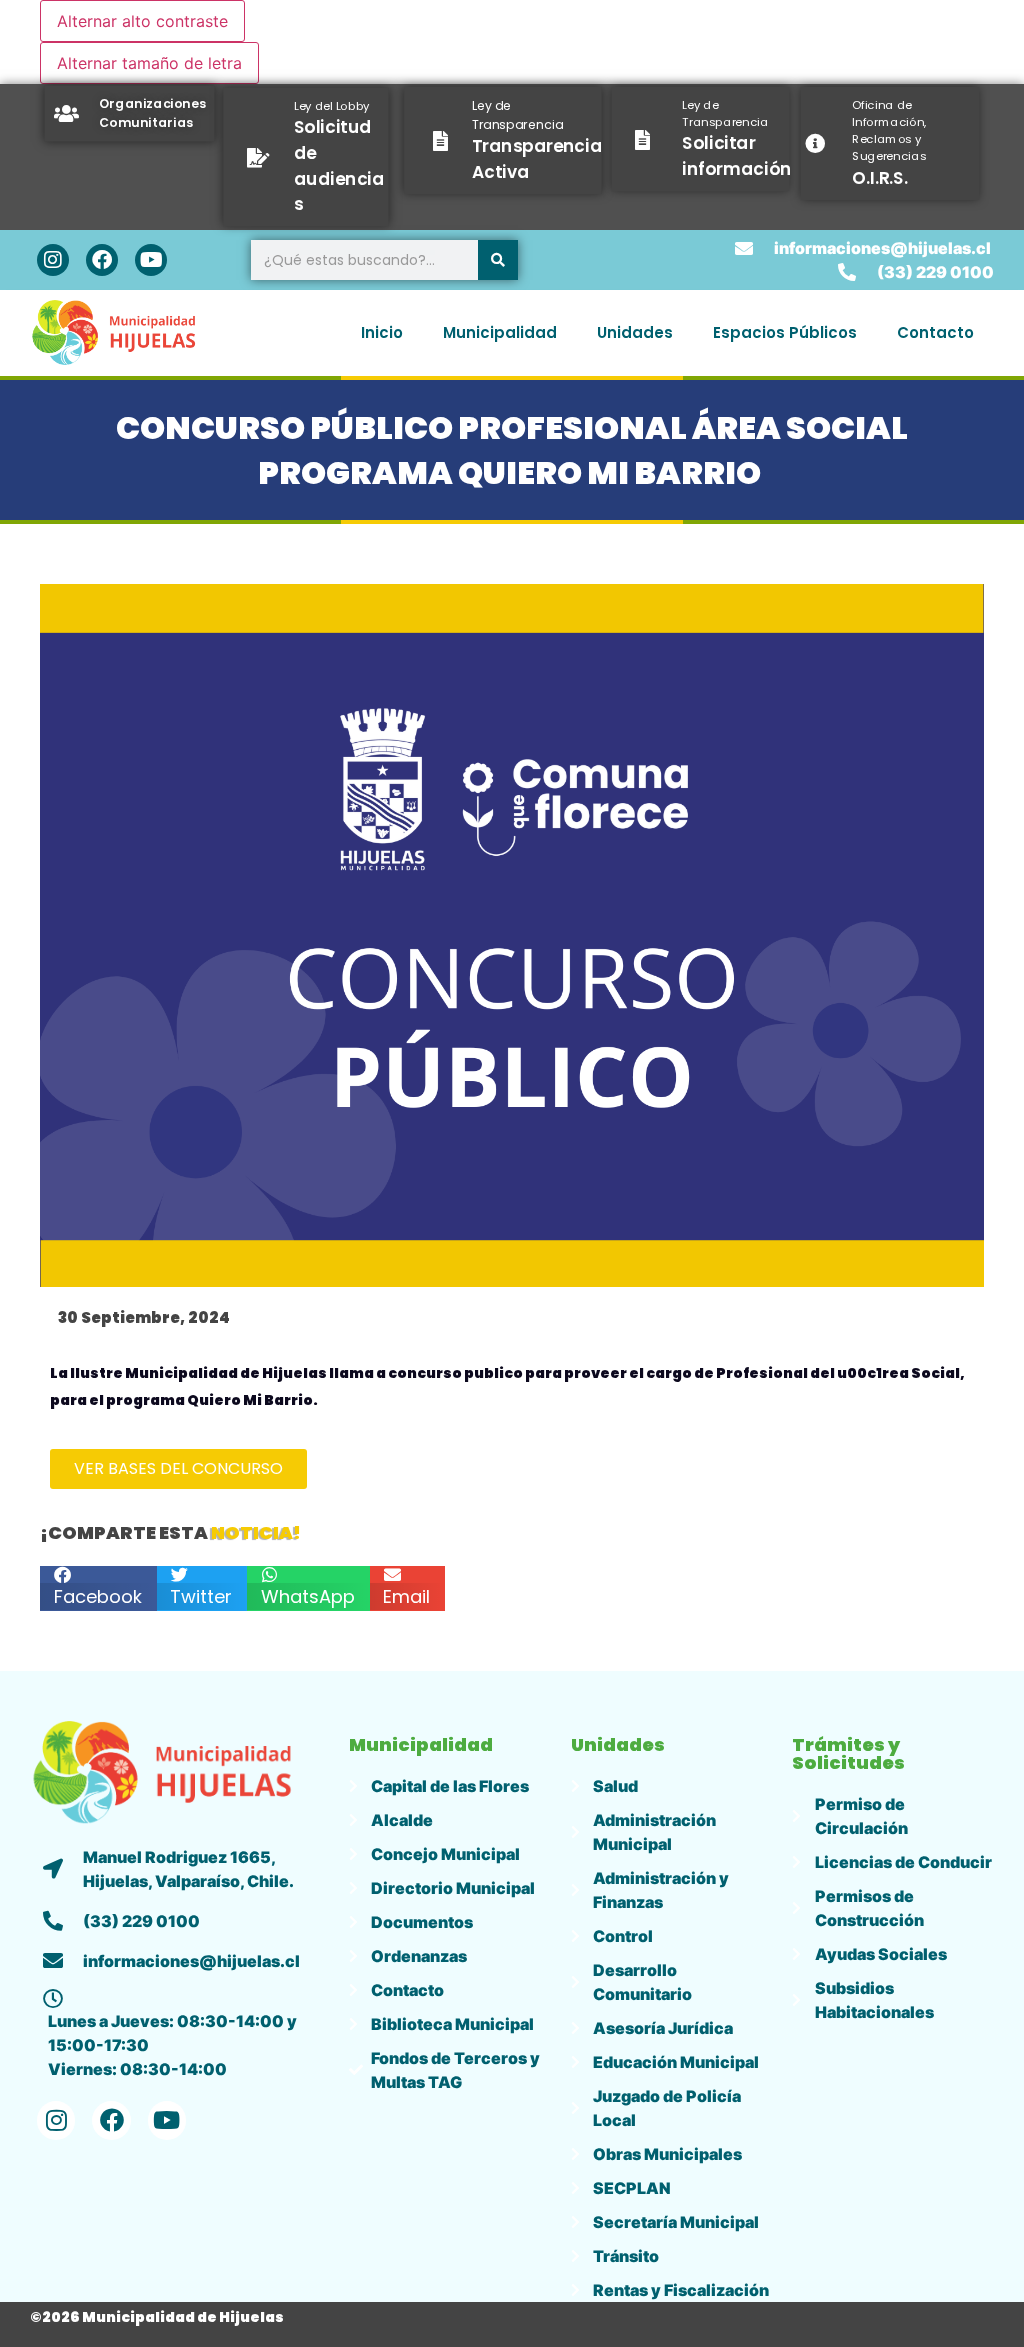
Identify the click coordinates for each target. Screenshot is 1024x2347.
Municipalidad (500, 332)
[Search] (498, 260)
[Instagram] (53, 260)
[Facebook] (102, 260)
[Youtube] (151, 260)
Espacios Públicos (785, 332)
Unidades (635, 332)
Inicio (382, 332)
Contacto (935, 332)
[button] (98, 1588)
